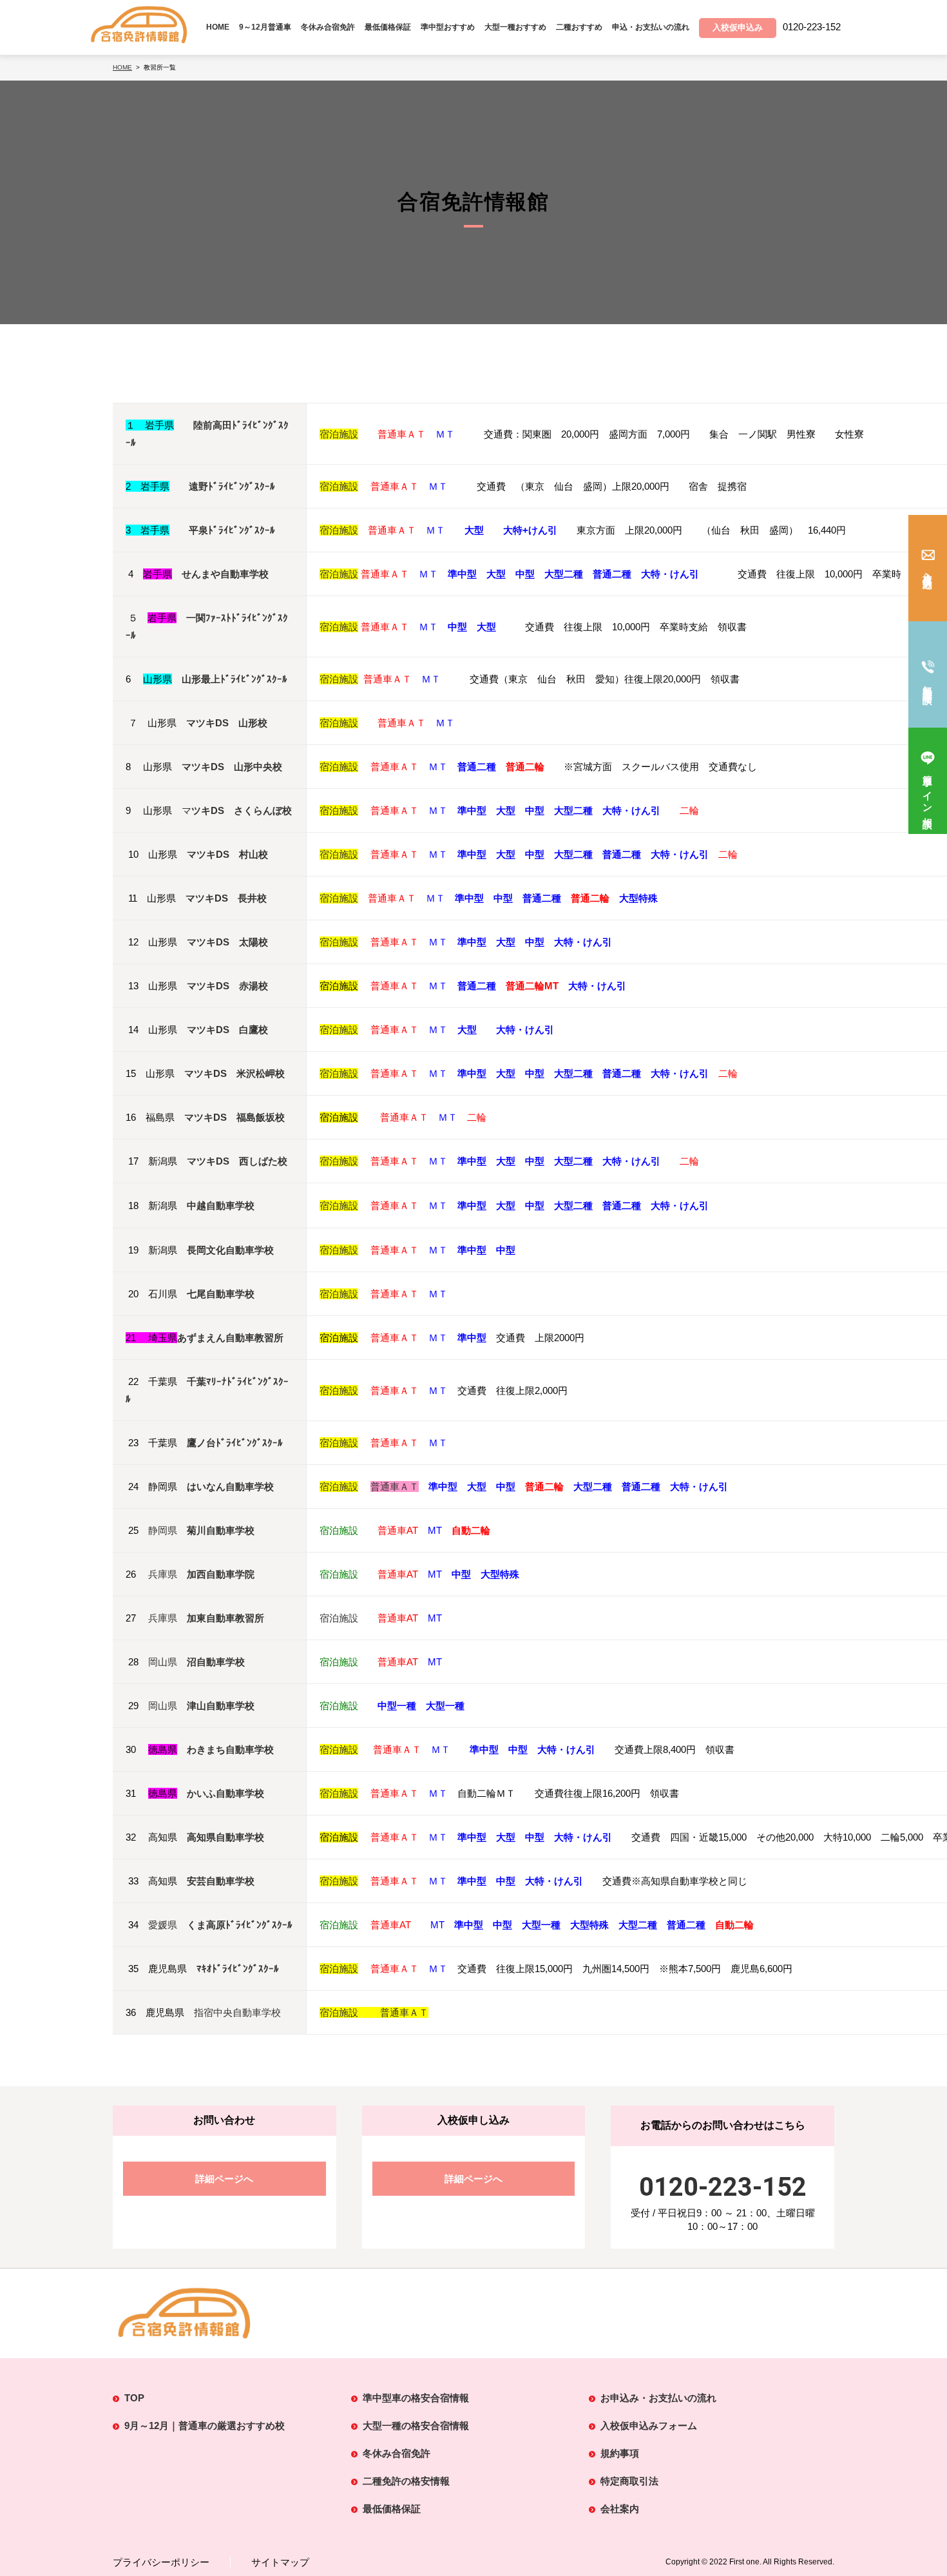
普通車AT (398, 1530)
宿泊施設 (339, 434)
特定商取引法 (629, 2481)
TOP (134, 2398)
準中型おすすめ (448, 27)
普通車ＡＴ (395, 1073)
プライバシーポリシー (161, 2562)
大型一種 (541, 1925)
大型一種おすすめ (515, 27)
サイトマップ (280, 2562)
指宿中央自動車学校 (237, 2012)
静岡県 (163, 1530)
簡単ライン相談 (928, 791)
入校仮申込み (928, 576)
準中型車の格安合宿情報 (416, 2398)
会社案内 (620, 2509)
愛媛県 (163, 1925)
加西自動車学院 (221, 1574)
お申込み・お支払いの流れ (658, 2398)
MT (435, 1530)
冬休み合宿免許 (328, 27)
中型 (535, 942)
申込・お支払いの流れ (651, 27)
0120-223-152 (723, 2187)
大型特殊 (638, 898)
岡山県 (163, 1662)
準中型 (472, 942)
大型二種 (573, 1073)
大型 (474, 530)
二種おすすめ (579, 27)
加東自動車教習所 (225, 1618)
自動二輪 (734, 1925)
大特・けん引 (583, 942)
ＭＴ (445, 434)
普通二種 (622, 1073)
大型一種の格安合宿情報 (416, 2426)
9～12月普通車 (265, 27)
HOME (218, 27)
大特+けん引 (530, 530)
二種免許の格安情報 (406, 2481)
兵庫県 (163, 1574)
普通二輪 (544, 1487)
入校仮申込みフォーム (649, 2426)
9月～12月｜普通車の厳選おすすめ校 (205, 2426)
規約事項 (620, 2453)
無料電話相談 (928, 684)
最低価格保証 (388, 27)
